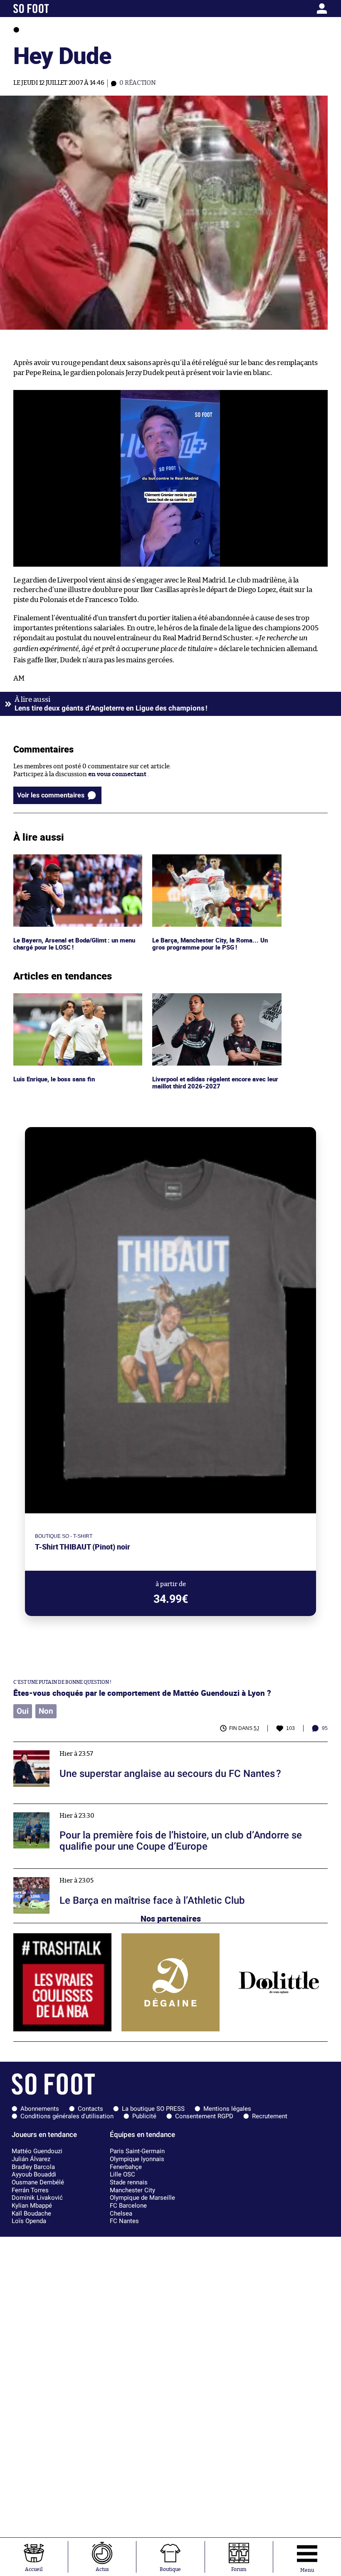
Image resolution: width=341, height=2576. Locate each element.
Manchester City (132, 2190)
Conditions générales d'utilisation (67, 2116)
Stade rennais (129, 2182)
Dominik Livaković (37, 2198)
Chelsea (121, 2213)
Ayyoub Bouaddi (34, 2174)
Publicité (144, 2116)
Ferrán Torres (30, 2190)
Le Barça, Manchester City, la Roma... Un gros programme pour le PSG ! (210, 862)
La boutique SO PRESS (153, 2109)
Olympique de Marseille (142, 2198)
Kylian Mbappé (32, 2206)
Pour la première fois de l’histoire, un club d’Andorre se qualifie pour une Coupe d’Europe (143, 1807)
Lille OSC (122, 2174)
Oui (23, 1711)
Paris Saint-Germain (137, 2151)
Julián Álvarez (31, 2159)
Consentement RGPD (204, 2116)
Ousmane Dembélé (38, 2182)
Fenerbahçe (126, 2167)
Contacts (90, 2109)
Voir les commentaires (51, 795)
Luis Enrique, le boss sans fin (55, 997)
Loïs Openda (29, 2221)
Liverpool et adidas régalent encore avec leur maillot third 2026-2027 (211, 1001)
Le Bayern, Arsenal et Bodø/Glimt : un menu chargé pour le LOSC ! (77, 862)
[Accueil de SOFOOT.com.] (55, 9)
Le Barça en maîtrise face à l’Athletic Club (73, 1872)
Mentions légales (227, 2109)
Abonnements (40, 2109)
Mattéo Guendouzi (37, 2151)
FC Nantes (124, 2221)
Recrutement (270, 2116)
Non (46, 1711)
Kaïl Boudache (31, 2213)
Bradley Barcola (33, 2167)
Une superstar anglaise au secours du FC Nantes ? (85, 1746)
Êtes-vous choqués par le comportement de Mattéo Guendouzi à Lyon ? (142, 1693)
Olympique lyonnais (137, 2159)
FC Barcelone (128, 2206)
